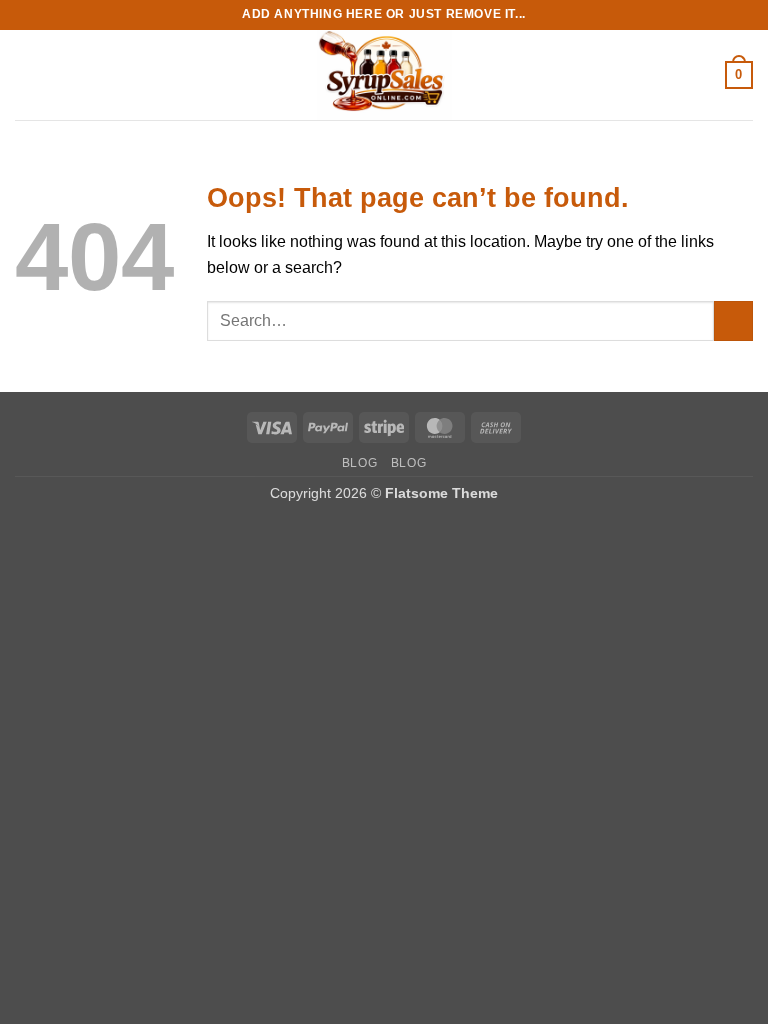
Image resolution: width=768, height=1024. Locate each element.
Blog (359, 463)
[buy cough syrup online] (384, 75)
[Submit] (733, 320)
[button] (27, 74)
